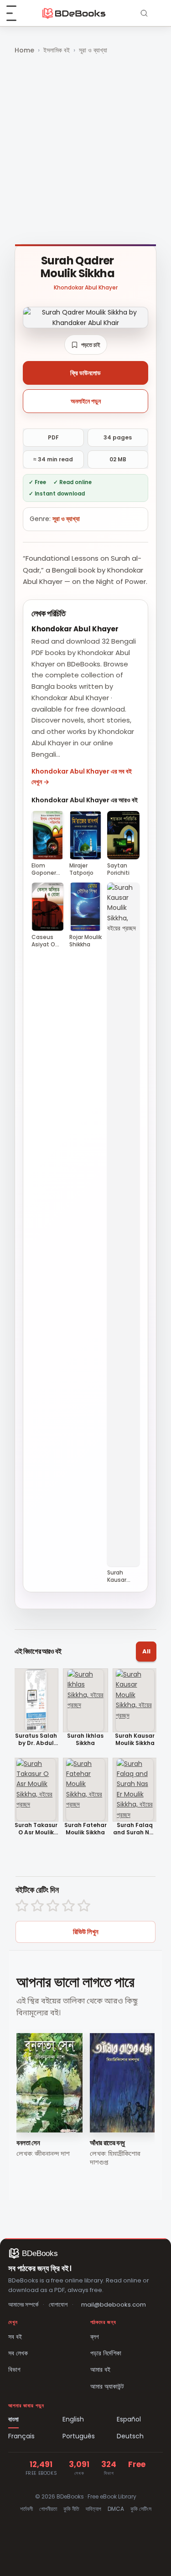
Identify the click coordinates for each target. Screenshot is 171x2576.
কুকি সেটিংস (141, 2509)
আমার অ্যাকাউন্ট (107, 2386)
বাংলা (13, 2419)
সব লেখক (18, 2353)
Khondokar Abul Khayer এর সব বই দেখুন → (82, 776)
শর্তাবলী (26, 2509)
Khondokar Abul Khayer (86, 287)
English (73, 2419)
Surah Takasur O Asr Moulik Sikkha (36, 1829)
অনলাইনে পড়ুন (86, 401)
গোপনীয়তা (48, 2509)
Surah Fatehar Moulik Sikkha (85, 1829)
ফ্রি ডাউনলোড (85, 373)
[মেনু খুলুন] (16, 13)
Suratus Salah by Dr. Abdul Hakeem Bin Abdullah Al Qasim (36, 1739)
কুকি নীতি (71, 2509)
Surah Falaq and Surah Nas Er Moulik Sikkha (135, 1829)
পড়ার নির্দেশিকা (106, 2353)
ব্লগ (95, 2337)
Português (79, 2436)
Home (24, 50)
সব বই (15, 2337)
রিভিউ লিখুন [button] (86, 1932)
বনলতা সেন (28, 2143)
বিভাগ (14, 2370)
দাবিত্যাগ (93, 2509)
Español (129, 2419)
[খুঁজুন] (144, 13)
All (146, 1651)
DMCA (116, 2509)
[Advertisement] (85, 150)
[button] (86, 345)
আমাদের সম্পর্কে (23, 2305)
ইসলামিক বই (57, 50)
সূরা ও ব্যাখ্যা (93, 50)
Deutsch (130, 2436)
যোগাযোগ (58, 2305)
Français (21, 2436)
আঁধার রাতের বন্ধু (107, 2143)
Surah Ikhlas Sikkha (85, 1739)
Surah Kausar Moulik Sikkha (135, 1739)
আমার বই (100, 2370)
